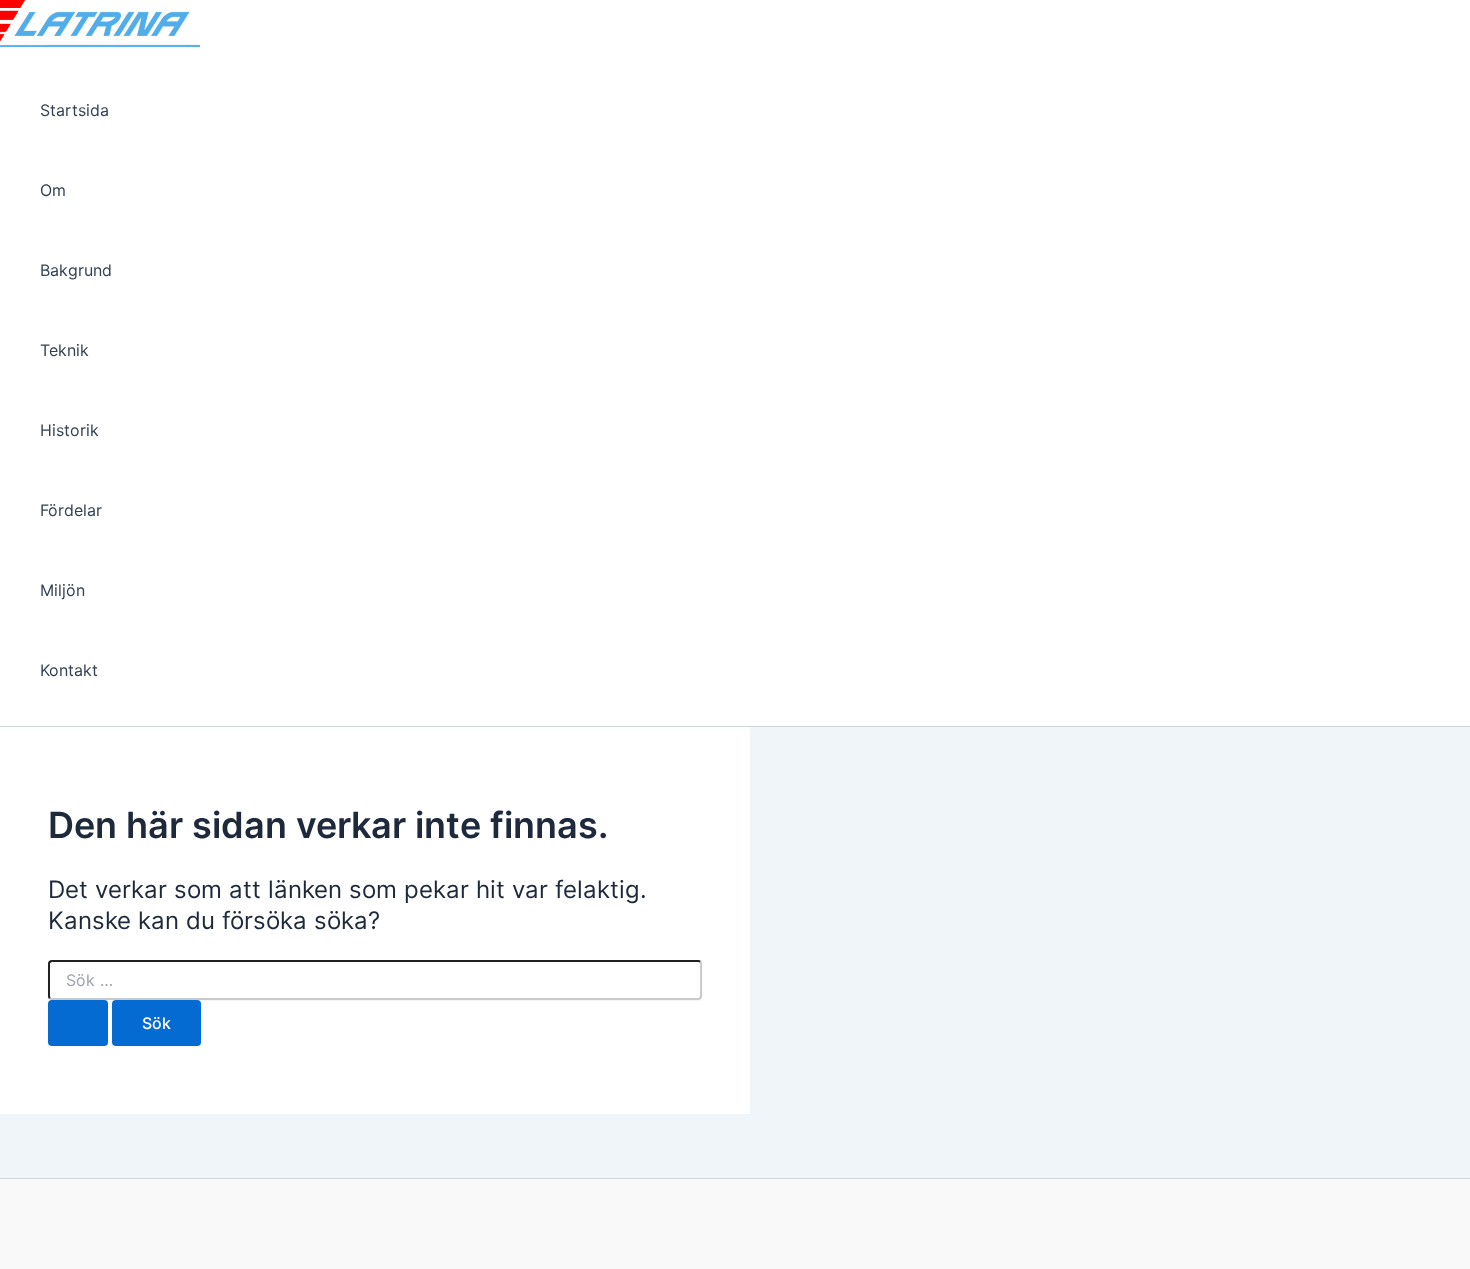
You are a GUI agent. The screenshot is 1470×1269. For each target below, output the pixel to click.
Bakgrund (76, 270)
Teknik (64, 350)
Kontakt (69, 670)
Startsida (74, 110)
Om (53, 190)
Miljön (62, 590)
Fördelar (71, 510)
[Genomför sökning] (78, 1023)
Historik (69, 430)
